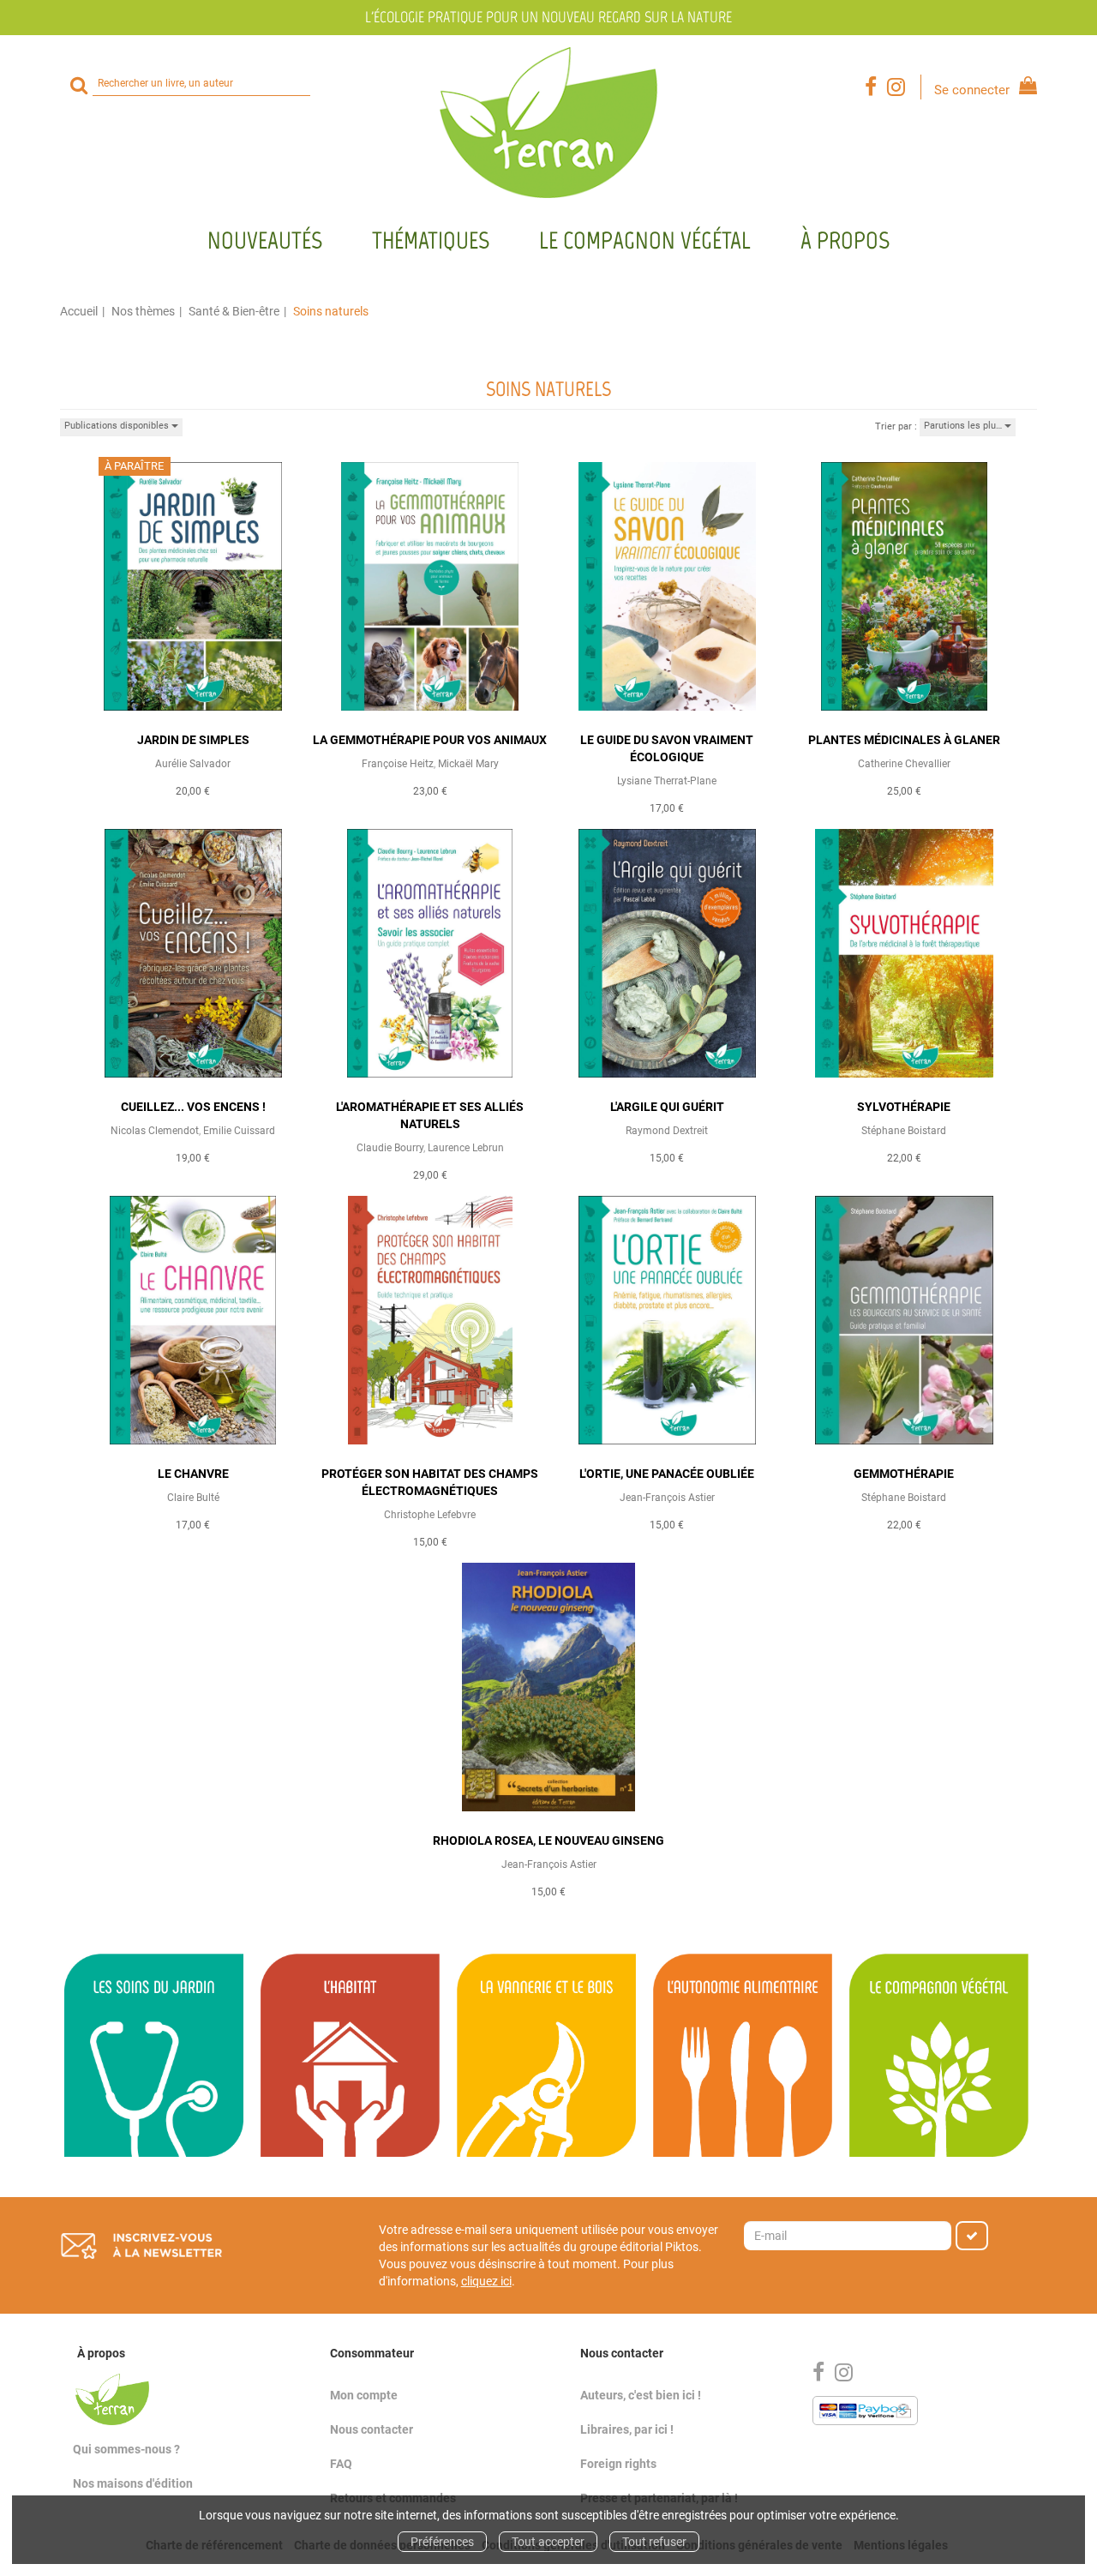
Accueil (79, 311)
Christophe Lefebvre (430, 1515)
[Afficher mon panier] (1025, 88)
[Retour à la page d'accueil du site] (548, 123)
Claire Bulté (193, 1498)
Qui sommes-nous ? (126, 2449)
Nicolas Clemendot (155, 1131)
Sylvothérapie (904, 1107)
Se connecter (972, 90)
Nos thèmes (143, 311)
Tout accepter (548, 2542)
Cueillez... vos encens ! (193, 1107)
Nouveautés (265, 240)
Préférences (442, 2542)
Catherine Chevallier (904, 764)
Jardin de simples (193, 740)
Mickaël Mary (468, 764)
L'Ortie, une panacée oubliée (667, 1474)
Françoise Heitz (398, 764)
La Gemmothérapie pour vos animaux (430, 740)
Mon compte (364, 2395)
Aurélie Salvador (193, 764)
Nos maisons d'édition (133, 2483)
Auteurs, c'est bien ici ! (641, 2395)
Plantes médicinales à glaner (904, 740)
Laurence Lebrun (466, 1148)
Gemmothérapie (904, 1474)
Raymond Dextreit (667, 1131)
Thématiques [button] (431, 240)
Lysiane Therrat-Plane (667, 781)
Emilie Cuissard (239, 1131)
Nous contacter (372, 2429)
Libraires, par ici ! (627, 2429)
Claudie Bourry (390, 1148)
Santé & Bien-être (234, 311)
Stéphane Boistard (904, 1131)
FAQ (341, 2464)
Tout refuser (654, 2542)
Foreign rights (618, 2464)
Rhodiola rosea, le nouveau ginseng (548, 1840)
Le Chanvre (193, 1474)
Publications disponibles (118, 426)
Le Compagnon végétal (645, 240)
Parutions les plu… (964, 426)
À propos (845, 240)
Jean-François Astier (667, 1498)
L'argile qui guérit (667, 1107)
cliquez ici (486, 2281)
